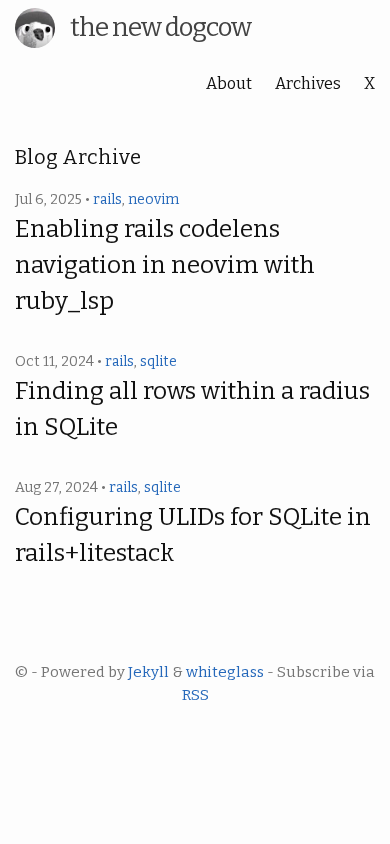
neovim (153, 199)
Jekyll (148, 672)
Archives (308, 83)
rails (107, 199)
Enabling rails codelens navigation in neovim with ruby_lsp (165, 265)
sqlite (158, 361)
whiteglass (225, 672)
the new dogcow (160, 27)
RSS (195, 695)
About (229, 83)
